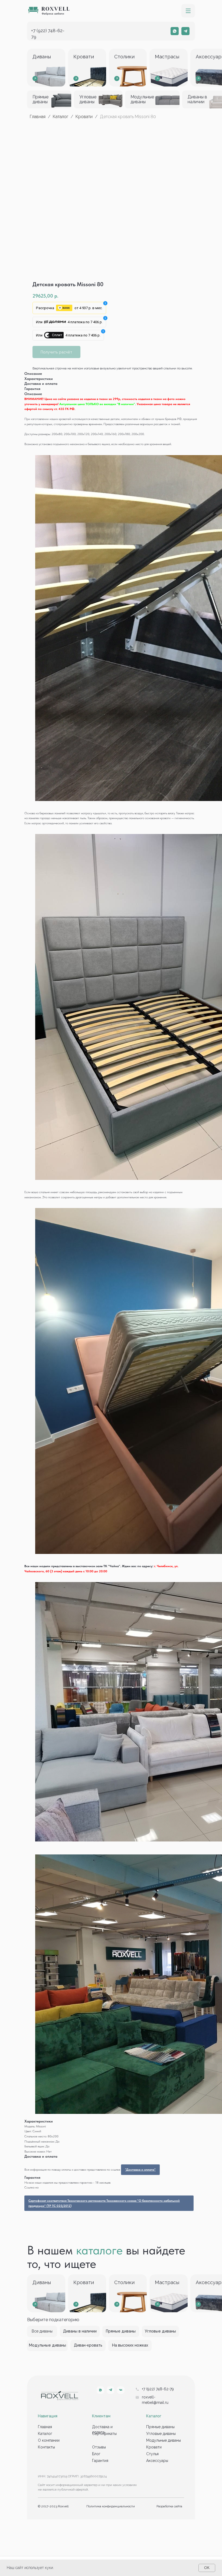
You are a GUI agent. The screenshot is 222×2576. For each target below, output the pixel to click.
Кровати (84, 117)
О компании (49, 2440)
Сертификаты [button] (104, 2434)
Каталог (61, 117)
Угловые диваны (161, 2434)
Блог (96, 2454)
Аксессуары (157, 2461)
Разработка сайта (169, 2506)
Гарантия (100, 2461)
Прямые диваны (160, 2427)
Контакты (46, 2447)
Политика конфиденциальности (111, 2506)
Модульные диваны (164, 2440)
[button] (188, 11)
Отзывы (99, 2447)
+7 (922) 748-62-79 (158, 2389)
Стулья (152, 2454)
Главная (38, 117)
